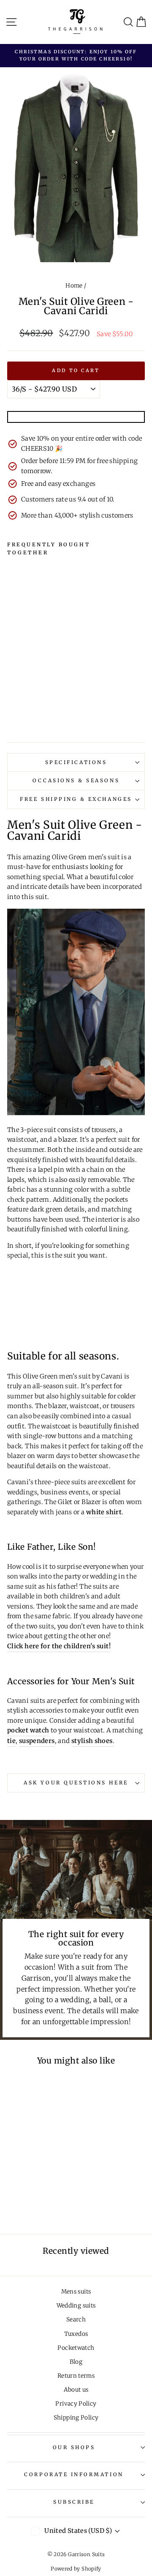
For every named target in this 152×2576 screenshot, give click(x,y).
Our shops (74, 2447)
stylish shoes (92, 1741)
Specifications (76, 762)
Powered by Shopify (76, 2569)
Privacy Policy (76, 2404)
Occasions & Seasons (76, 780)
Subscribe (74, 2502)
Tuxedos (76, 2334)
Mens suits (76, 2292)
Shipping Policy (76, 2418)
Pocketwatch (76, 2348)
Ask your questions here (76, 1783)
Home (74, 286)
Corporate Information (74, 2474)
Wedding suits (76, 2306)
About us (76, 2390)
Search (76, 2320)
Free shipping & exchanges (76, 799)
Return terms (76, 2376)
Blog (76, 2362)
